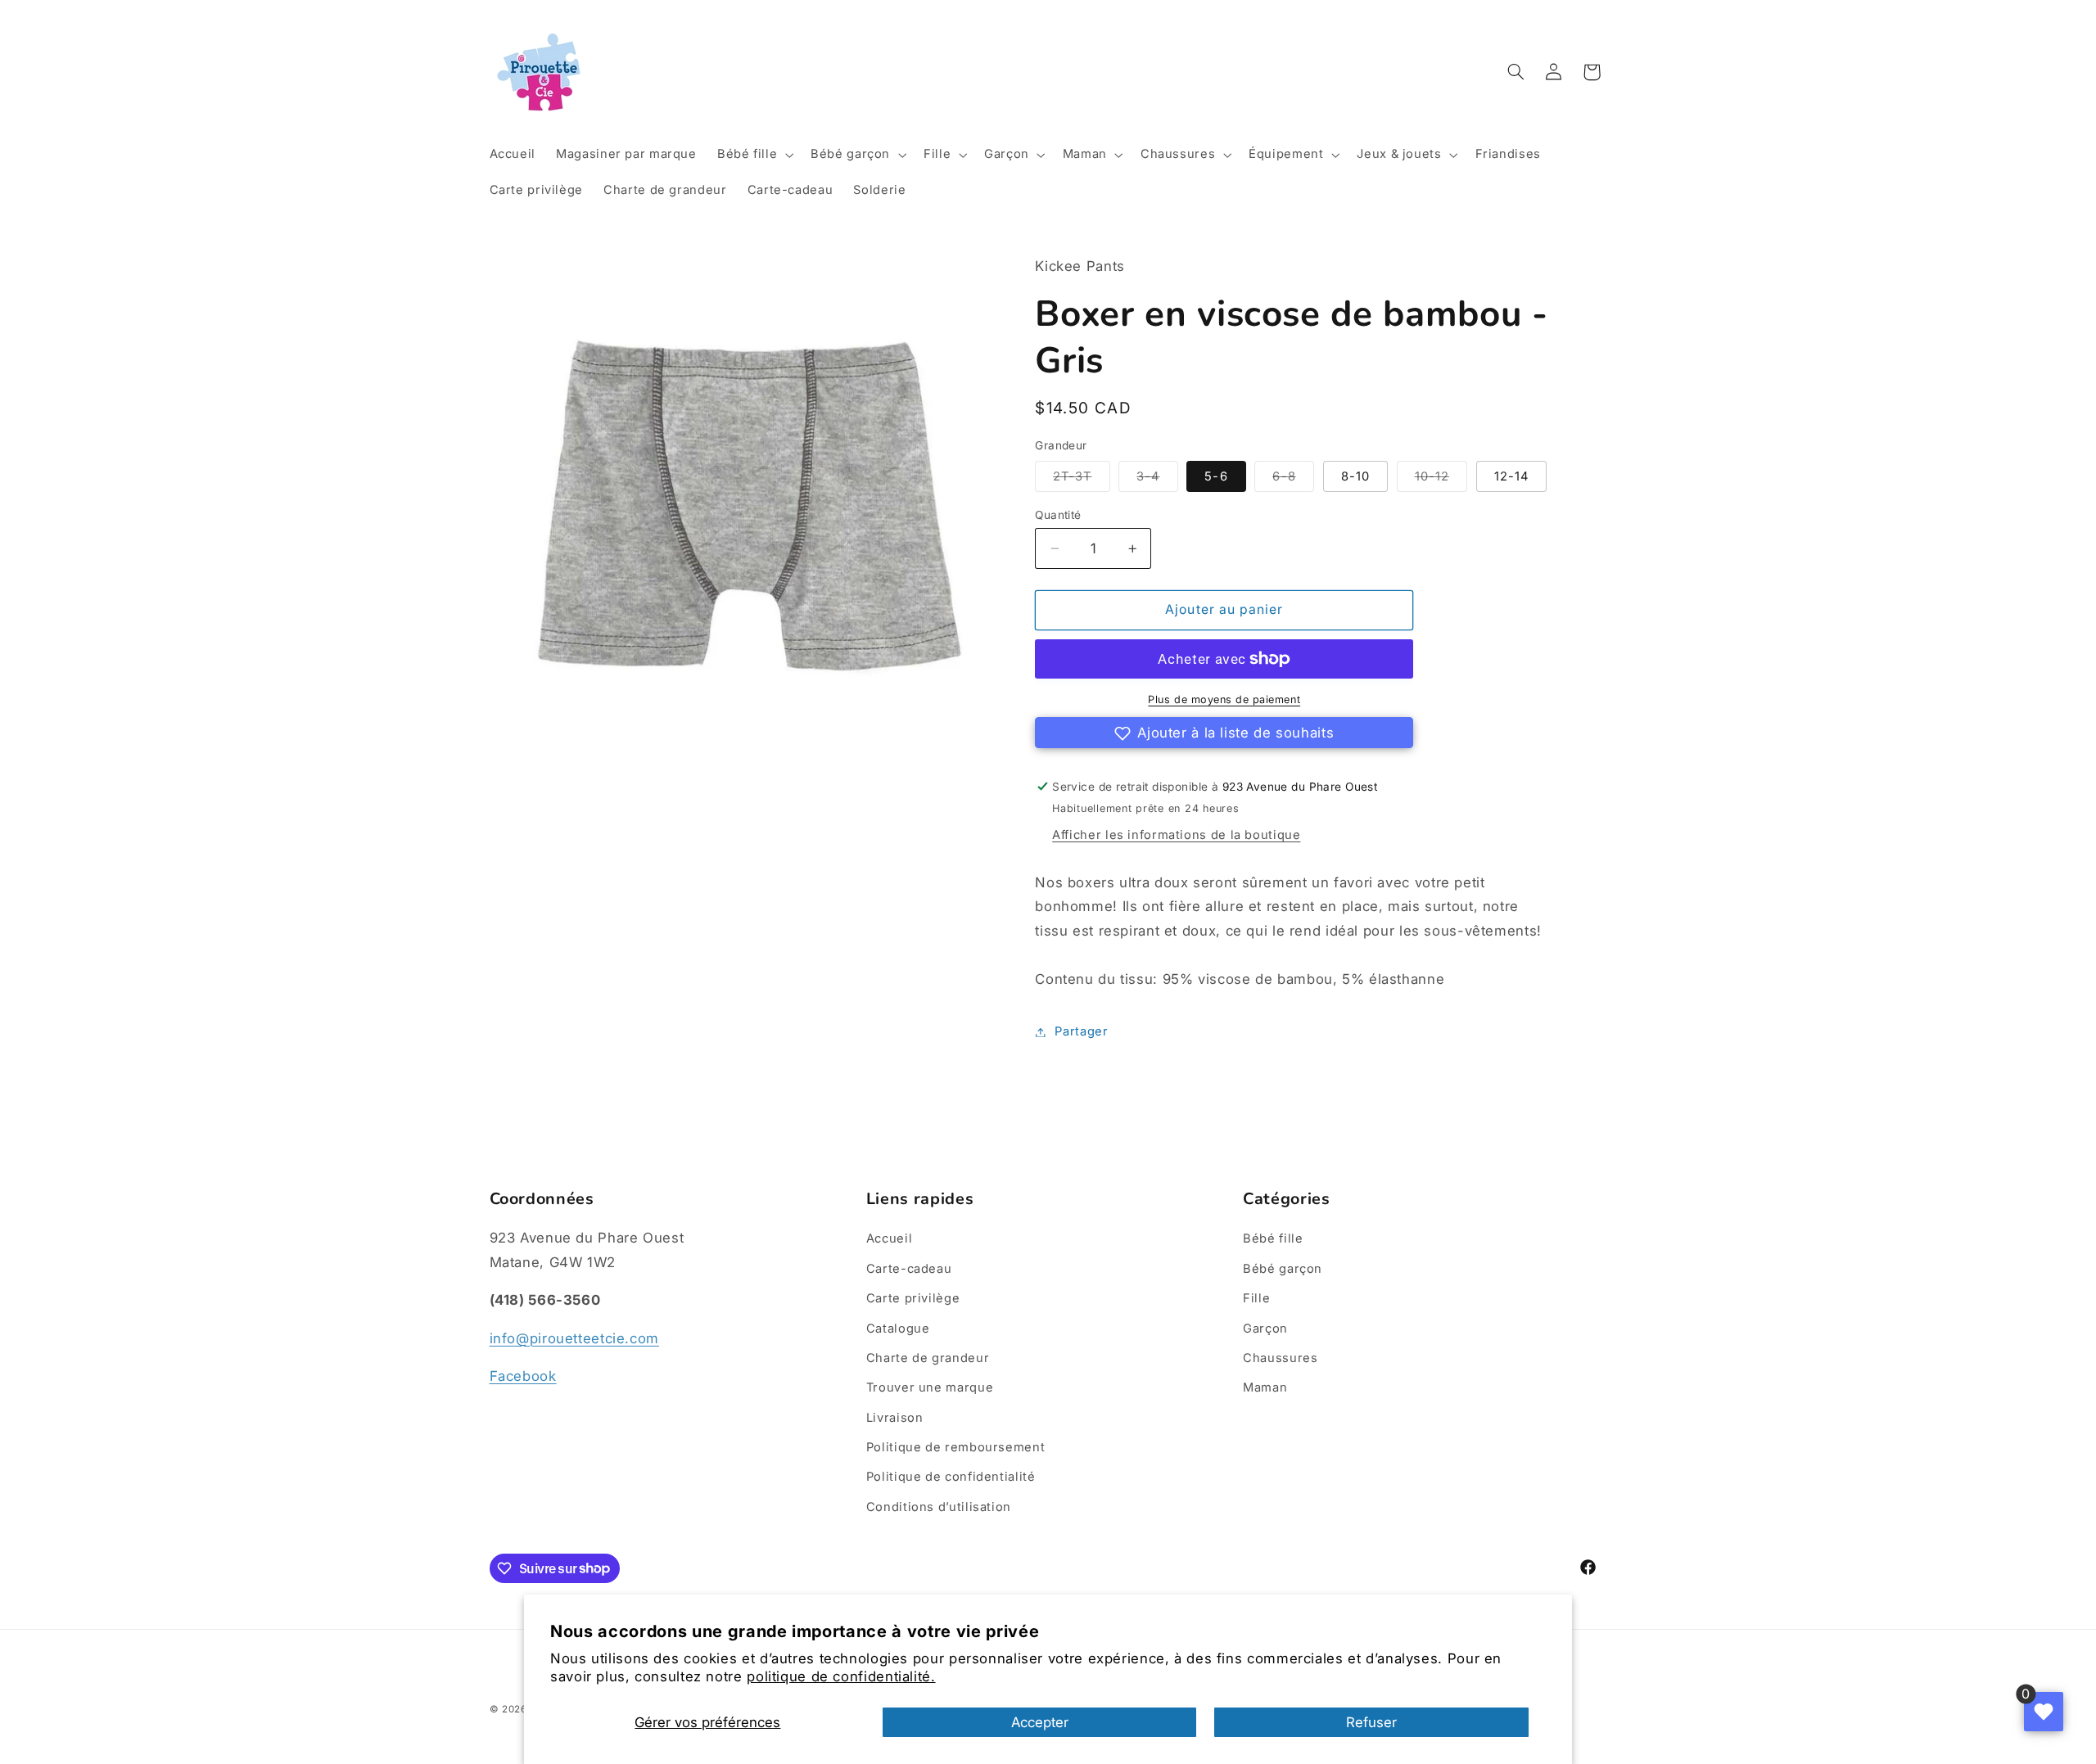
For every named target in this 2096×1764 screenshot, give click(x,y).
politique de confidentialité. (841, 1676)
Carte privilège (913, 1298)
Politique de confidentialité (951, 1477)
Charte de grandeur (928, 1358)
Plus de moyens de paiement (1224, 699)
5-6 (1216, 476)
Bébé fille (1273, 1238)
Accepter (1040, 1722)
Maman (1265, 1387)
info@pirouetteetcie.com (575, 1338)
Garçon (1265, 1329)
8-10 (1355, 476)
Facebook (523, 1376)
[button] (753, 155)
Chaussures (1280, 1358)
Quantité (1058, 515)
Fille (1256, 1298)
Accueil (889, 1238)
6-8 (1293, 480)
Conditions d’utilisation (939, 1507)
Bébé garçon (1283, 1269)
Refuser (1371, 1722)
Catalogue (898, 1329)
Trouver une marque (930, 1387)
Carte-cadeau (909, 1269)
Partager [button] (1081, 1031)
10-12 (1441, 480)
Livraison (895, 1418)
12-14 (1511, 476)
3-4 (1157, 480)
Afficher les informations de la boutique (1176, 835)
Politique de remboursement (955, 1447)
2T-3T (1081, 480)
